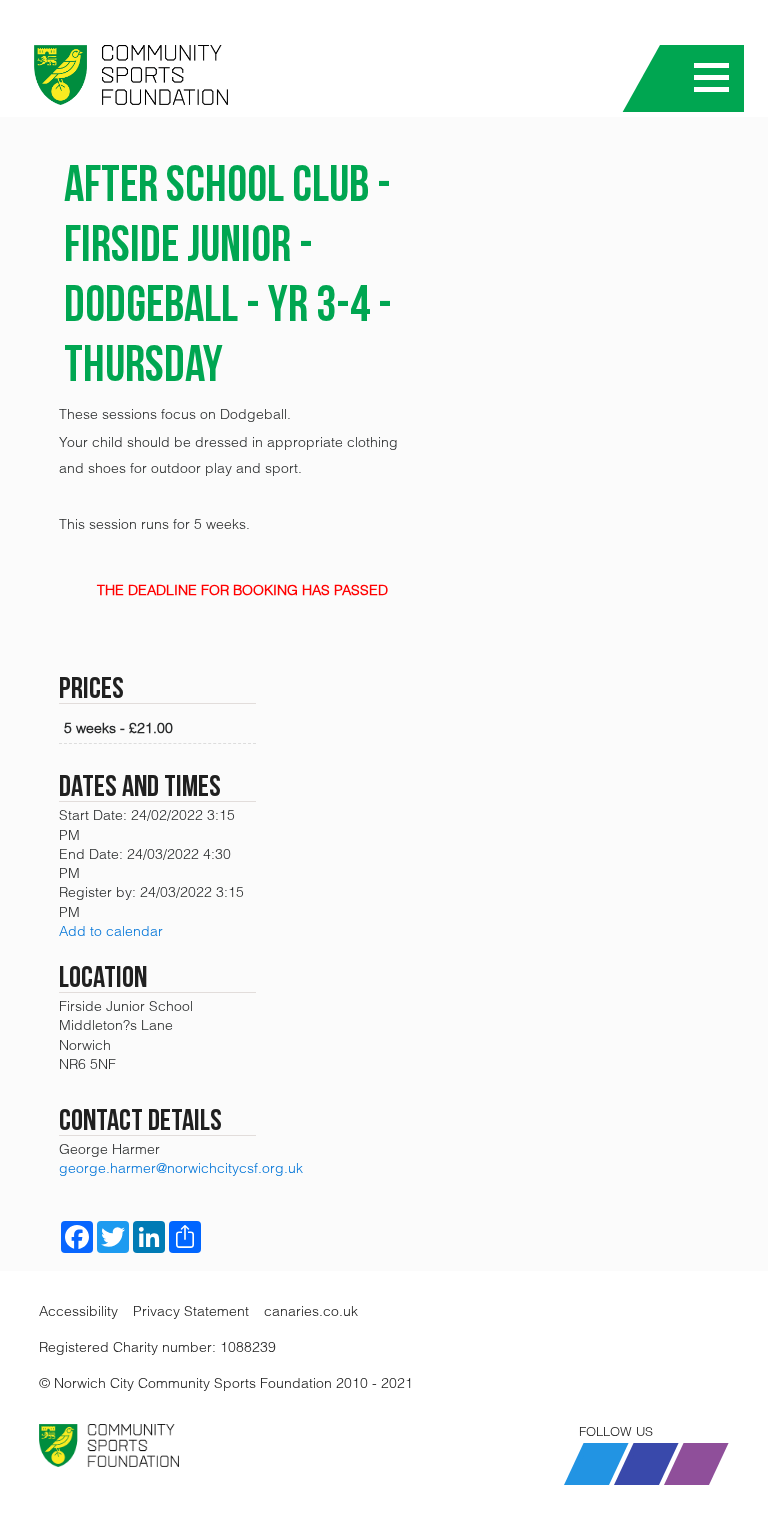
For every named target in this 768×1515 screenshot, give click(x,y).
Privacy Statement (191, 1311)
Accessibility (78, 1311)
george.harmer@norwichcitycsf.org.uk (181, 1168)
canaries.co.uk (311, 1311)
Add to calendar (111, 931)
